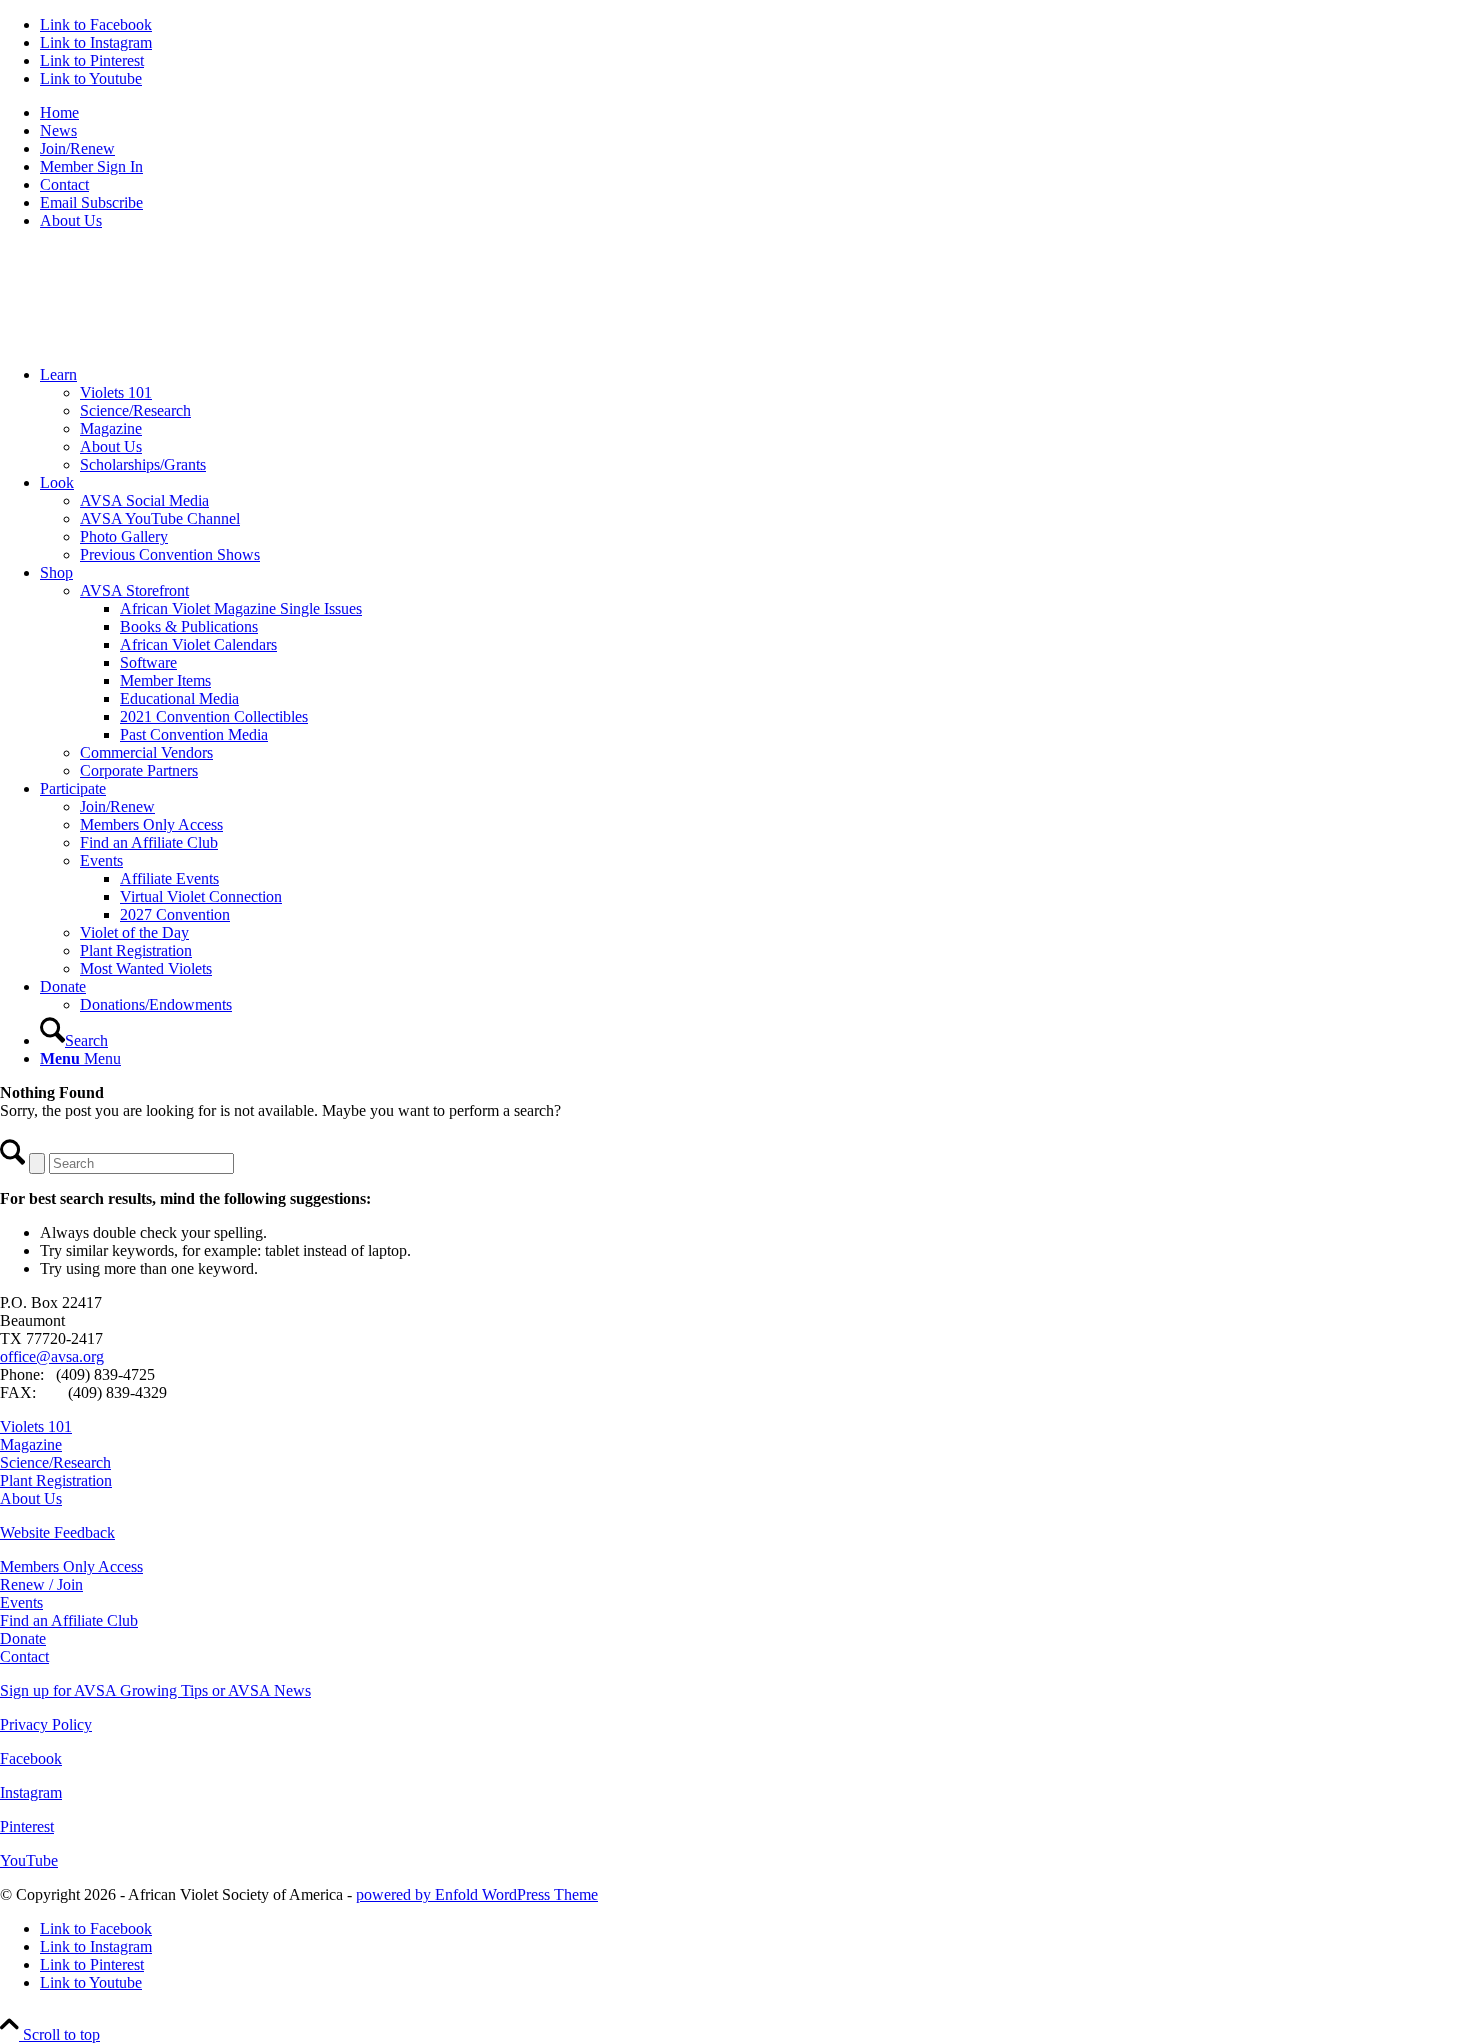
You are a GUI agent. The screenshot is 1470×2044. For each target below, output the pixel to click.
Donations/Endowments (156, 1004)
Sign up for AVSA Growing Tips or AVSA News (155, 1690)
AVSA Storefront (134, 590)
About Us (71, 220)
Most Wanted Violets (146, 968)
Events (101, 860)
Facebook (31, 1758)
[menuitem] (755, 113)
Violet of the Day (134, 932)
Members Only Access (151, 824)
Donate (23, 1638)
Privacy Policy (46, 1724)
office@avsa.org (52, 1356)
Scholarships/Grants (143, 464)
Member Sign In (91, 166)
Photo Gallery (124, 536)
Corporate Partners (139, 770)
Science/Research (135, 410)
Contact (64, 184)
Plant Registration (136, 950)
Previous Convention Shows (170, 554)
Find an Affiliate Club (149, 842)
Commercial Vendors (146, 752)
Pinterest (27, 1826)
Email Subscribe (91, 202)
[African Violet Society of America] (150, 340)
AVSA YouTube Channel (160, 518)
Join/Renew (77, 148)
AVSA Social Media (144, 500)
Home (59, 112)
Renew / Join (41, 1584)
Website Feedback (57, 1532)
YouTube (29, 1860)
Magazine (111, 428)
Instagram (31, 1792)
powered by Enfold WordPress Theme (477, 1894)
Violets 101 (116, 392)
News (58, 130)
